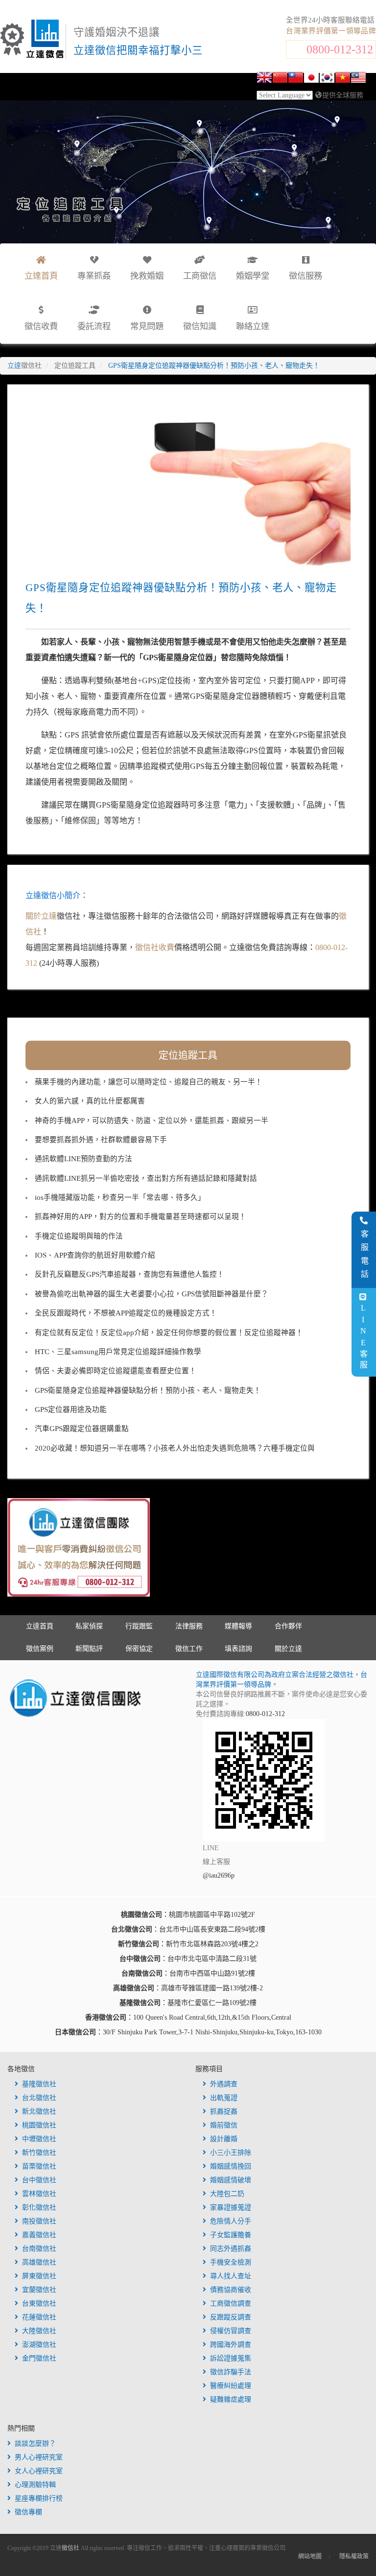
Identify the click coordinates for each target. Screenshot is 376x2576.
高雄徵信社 (39, 2262)
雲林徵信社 (39, 2194)
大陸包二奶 (227, 2194)
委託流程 (94, 326)
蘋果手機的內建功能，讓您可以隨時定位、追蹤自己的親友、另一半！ (149, 1082)
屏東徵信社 (39, 2276)
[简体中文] (280, 79)
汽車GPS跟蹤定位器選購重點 (82, 1429)
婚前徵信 (224, 2125)
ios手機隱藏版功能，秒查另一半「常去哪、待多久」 (120, 1197)
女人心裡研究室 (39, 2471)
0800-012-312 (340, 49)
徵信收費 (41, 326)
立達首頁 (40, 1626)
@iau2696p (219, 1875)
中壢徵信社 (39, 2139)
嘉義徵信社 (39, 2235)
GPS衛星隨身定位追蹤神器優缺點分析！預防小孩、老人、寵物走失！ (148, 1390)
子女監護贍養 (231, 2235)
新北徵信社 (39, 2111)
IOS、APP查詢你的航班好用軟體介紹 (95, 1255)
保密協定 (139, 1649)
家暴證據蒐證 (231, 2207)
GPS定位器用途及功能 (71, 1409)
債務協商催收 (231, 2290)
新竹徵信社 (39, 2153)
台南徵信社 (39, 2249)
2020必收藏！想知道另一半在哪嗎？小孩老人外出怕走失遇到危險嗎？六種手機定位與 (175, 1448)
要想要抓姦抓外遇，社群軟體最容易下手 (101, 1140)
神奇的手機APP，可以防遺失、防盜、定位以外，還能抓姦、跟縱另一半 (152, 1121)
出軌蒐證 (224, 2098)
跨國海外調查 (231, 2345)
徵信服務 (305, 276)
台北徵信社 (39, 2098)
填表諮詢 (238, 1649)
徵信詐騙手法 (231, 2372)
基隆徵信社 (39, 2084)
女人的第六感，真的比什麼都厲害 (90, 1101)
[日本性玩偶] (311, 79)
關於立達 (41, 916)
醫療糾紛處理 (231, 2386)
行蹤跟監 (139, 1626)
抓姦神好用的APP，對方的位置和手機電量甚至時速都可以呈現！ (141, 1216)
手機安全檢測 (231, 2262)
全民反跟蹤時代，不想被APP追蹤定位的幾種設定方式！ (126, 1313)
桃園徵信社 (39, 2125)
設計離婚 (224, 2139)
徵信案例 (40, 1649)
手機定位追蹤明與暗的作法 (79, 1236)
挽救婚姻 (147, 276)
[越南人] (343, 79)
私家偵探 (89, 1626)
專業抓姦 (94, 276)
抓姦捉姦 (224, 2111)
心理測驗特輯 (35, 2485)
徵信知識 (200, 326)
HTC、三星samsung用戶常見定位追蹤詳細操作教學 (118, 1352)
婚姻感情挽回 (231, 2166)
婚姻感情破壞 (231, 2180)
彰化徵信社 (39, 2207)
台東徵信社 (39, 2303)
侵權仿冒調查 (231, 2331)
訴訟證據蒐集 (231, 2358)
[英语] (264, 79)
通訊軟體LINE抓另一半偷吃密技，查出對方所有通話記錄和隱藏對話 (146, 1178)
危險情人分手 (231, 2221)
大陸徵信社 (39, 2331)
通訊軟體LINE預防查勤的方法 (83, 1159)
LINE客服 (363, 1337)
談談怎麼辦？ (35, 2444)
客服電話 (364, 1256)
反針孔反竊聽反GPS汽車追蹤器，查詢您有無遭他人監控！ (129, 1274)
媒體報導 (238, 1626)
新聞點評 (89, 1649)
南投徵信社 (39, 2221)
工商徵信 (200, 276)
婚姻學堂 (253, 276)
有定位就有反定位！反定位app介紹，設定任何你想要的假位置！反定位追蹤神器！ (169, 1333)
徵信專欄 (28, 2512)
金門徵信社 (39, 2358)
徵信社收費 (155, 947)
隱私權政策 (354, 2556)
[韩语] (327, 79)
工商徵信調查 (231, 2303)
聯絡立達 (253, 326)
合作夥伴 (288, 1626)
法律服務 (189, 1626)
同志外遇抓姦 (231, 2249)
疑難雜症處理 (231, 2399)
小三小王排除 (231, 2153)
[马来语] (358, 79)
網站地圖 (310, 2556)
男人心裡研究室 (39, 2457)
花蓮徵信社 (39, 2317)
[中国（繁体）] (296, 79)
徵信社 (70, 2548)
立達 (24, 366)
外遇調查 (224, 2084)
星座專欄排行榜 (39, 2498)
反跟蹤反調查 (231, 2317)
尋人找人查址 (231, 2276)
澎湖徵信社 (39, 2345)
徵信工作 (189, 1649)
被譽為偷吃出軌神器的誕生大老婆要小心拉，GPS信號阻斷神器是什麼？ (152, 1294)
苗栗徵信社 (39, 2166)
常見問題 (147, 326)
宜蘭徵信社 (39, 2290)
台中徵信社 (39, 2180)
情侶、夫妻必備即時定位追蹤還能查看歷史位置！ (116, 1371)
